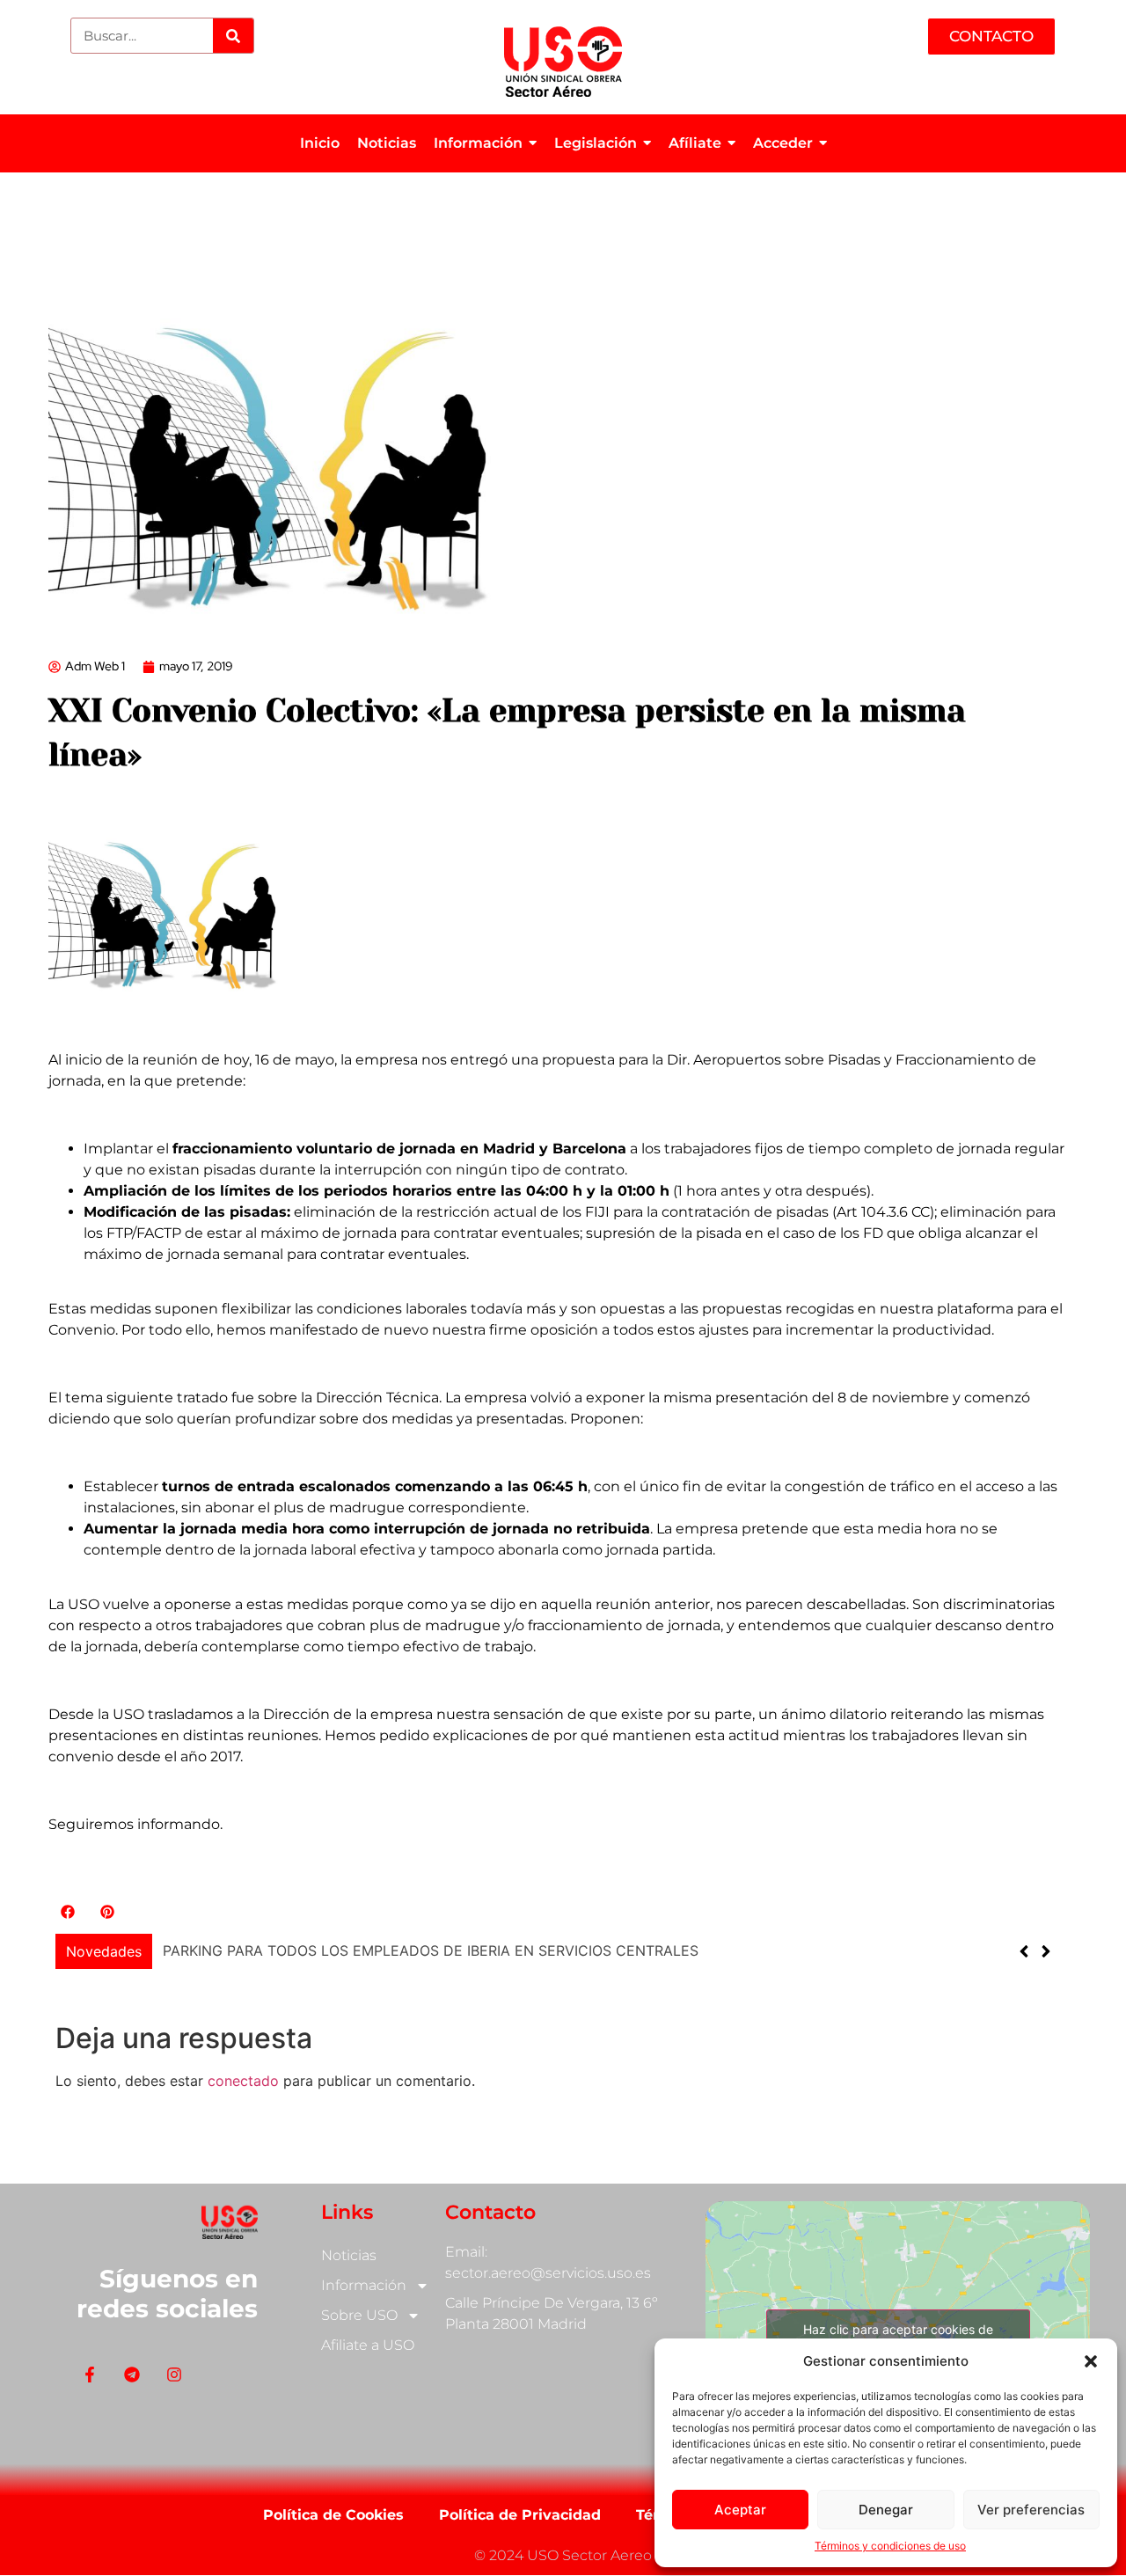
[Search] (233, 36)
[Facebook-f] (89, 2374)
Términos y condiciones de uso (890, 2546)
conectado (243, 2081)
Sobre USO (359, 2315)
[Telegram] (132, 2374)
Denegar (886, 2510)
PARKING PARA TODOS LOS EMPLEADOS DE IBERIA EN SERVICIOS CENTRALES (431, 1950)
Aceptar (740, 2510)
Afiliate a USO (368, 2345)
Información (364, 2285)
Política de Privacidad (520, 2515)
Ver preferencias (1031, 2510)
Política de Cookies (333, 2515)
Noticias (349, 2255)
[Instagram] (174, 2374)
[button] (1091, 2361)
